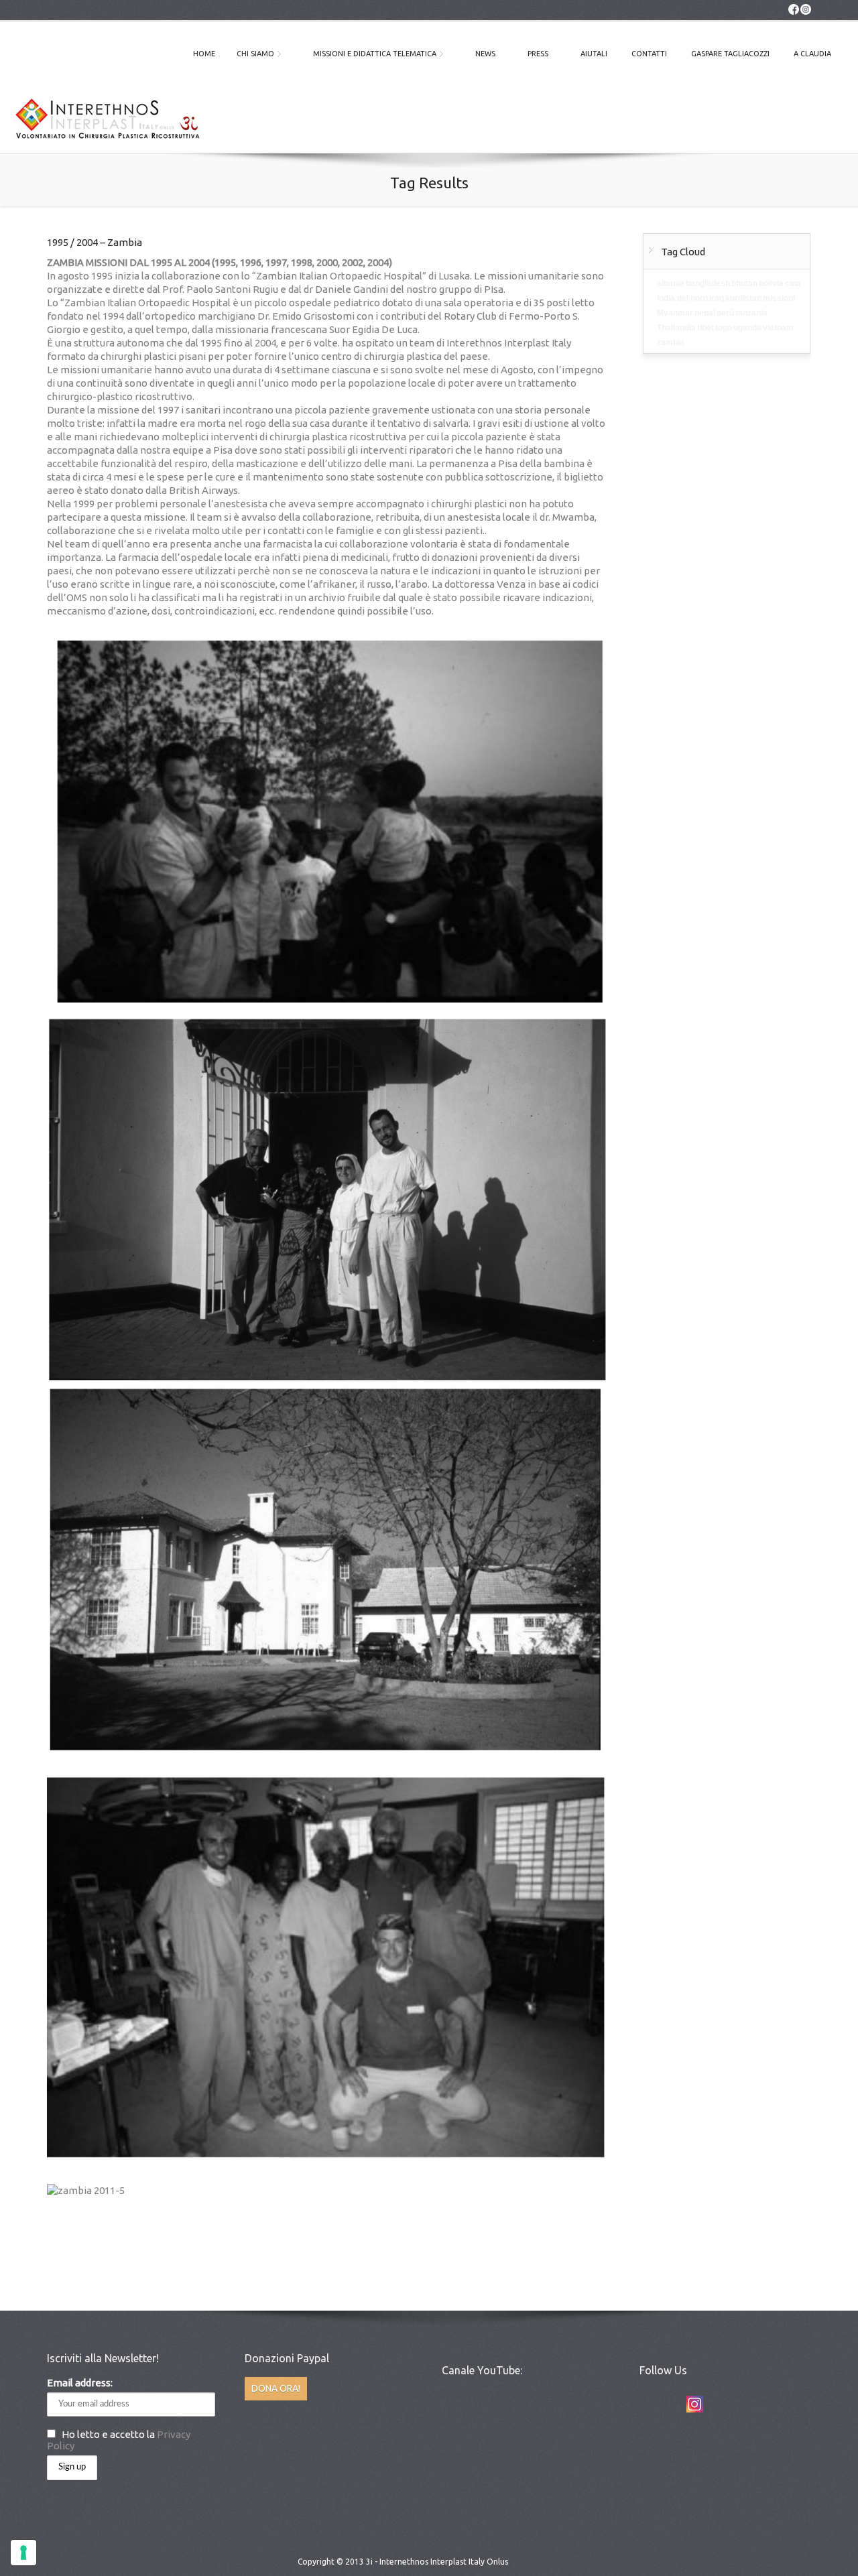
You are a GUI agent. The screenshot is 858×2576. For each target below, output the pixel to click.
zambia (671, 342)
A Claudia (812, 54)
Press (538, 54)
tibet (706, 328)
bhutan (744, 283)
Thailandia (676, 328)
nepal (705, 313)
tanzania (751, 313)
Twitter (646, 2404)
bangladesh (708, 283)
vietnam (778, 328)
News (485, 54)
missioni (779, 298)
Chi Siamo (255, 54)
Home (204, 54)
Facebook (670, 2404)
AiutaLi (594, 54)
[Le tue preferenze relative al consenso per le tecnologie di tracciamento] (23, 2553)
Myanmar (675, 313)
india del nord (682, 298)
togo (724, 328)
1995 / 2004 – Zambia (95, 242)
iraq (717, 298)
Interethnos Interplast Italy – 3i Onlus (107, 122)
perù (725, 313)
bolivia (771, 283)
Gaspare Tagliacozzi (730, 54)
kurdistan (743, 298)
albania (671, 283)
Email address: (80, 2383)
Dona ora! (276, 2388)
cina (793, 283)
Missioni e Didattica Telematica (375, 54)
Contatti (649, 54)
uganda (747, 328)
